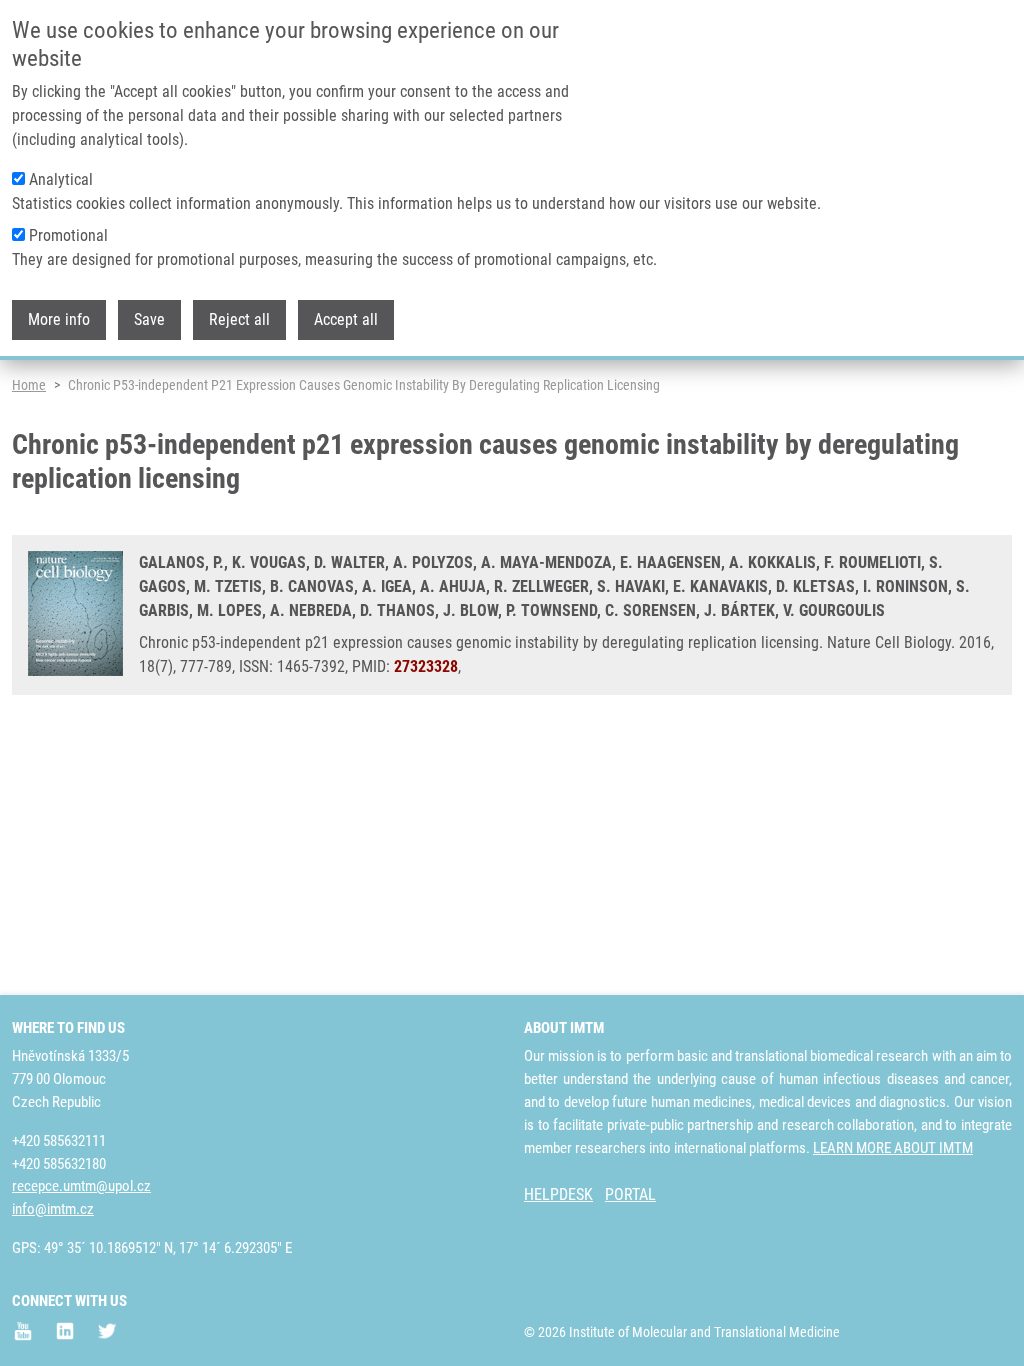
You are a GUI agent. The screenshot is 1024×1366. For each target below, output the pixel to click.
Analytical (61, 179)
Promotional (68, 235)
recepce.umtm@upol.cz (81, 1186)
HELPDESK (558, 1194)
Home (29, 385)
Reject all (239, 319)
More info (59, 319)
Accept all (346, 319)
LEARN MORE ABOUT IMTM (893, 1148)
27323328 (426, 666)
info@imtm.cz (53, 1209)
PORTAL (630, 1194)
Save (149, 319)
